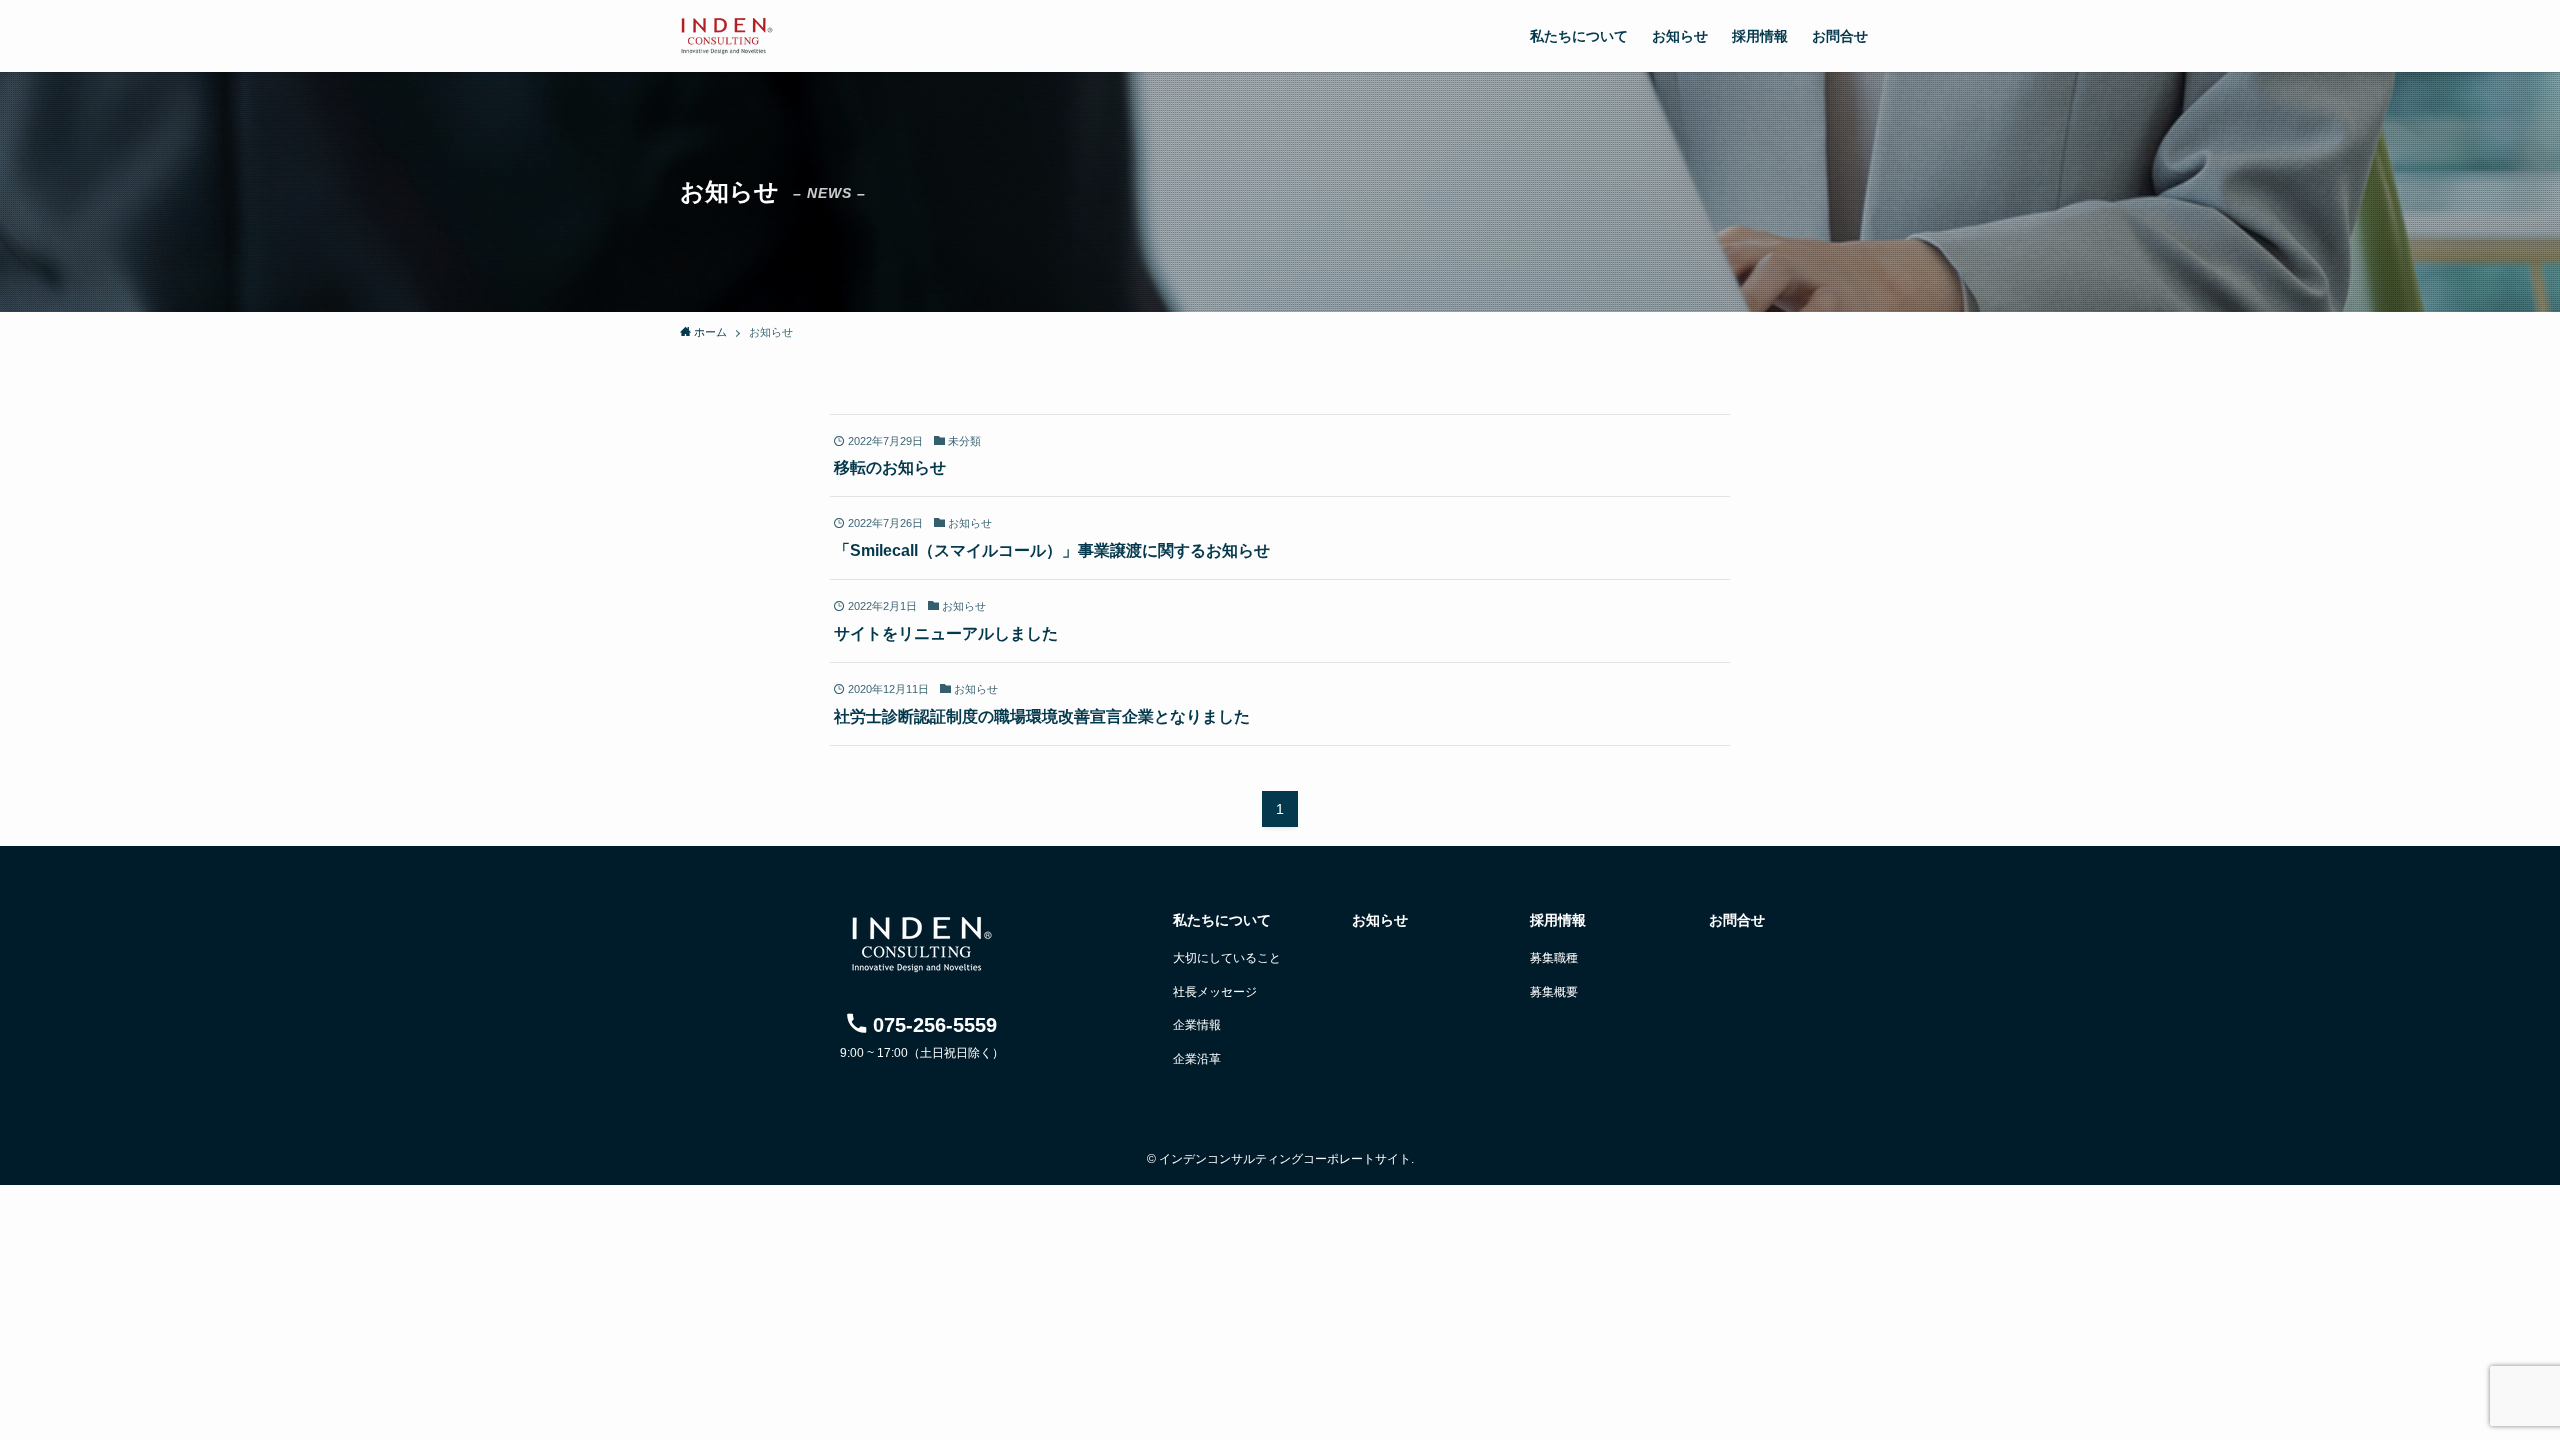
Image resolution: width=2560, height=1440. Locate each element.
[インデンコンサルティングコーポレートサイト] (727, 36)
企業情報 (1197, 1025)
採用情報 (1558, 920)
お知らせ (1380, 920)
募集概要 (1554, 992)
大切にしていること (1227, 958)
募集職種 (1554, 958)
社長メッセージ (1215, 992)
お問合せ (1737, 920)
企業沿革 (1197, 1059)
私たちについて (1222, 920)
